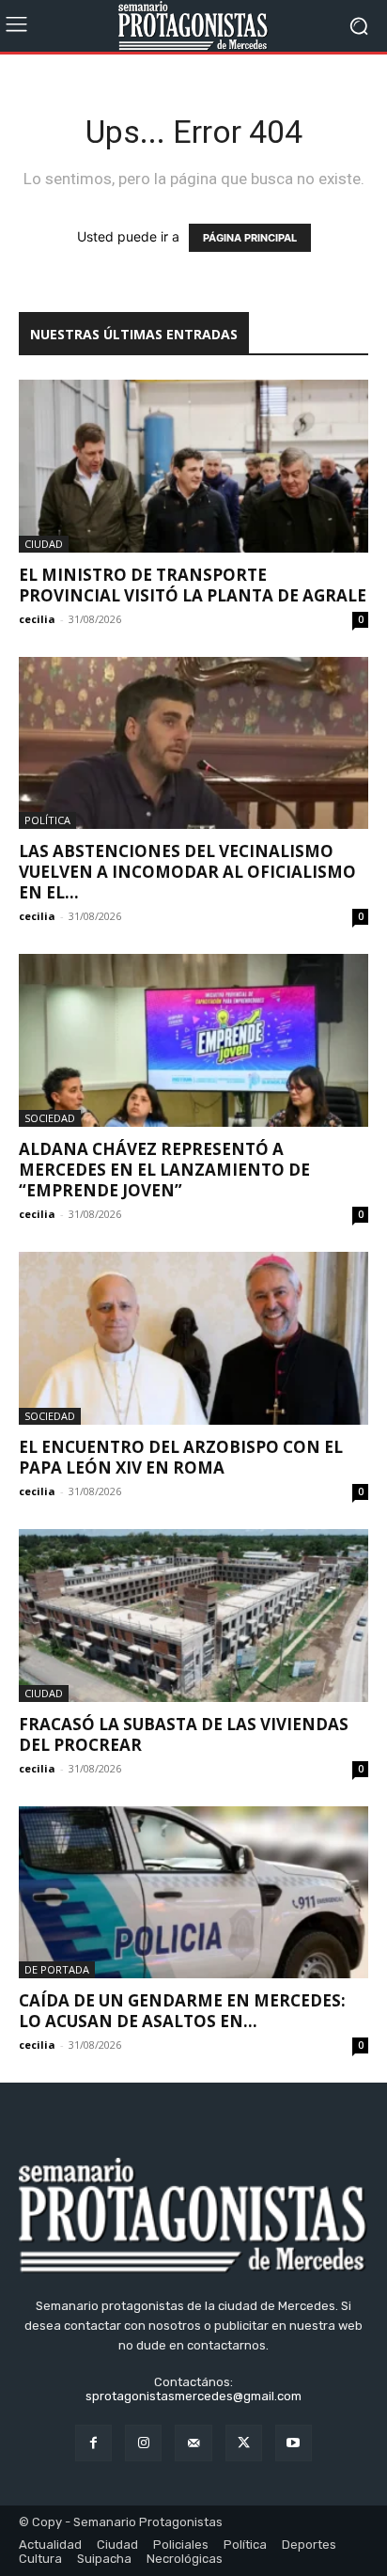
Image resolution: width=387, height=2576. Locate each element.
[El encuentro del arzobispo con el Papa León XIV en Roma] (193, 1338)
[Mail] (193, 2443)
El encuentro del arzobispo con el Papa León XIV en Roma (181, 1457)
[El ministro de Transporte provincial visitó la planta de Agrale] (193, 466)
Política (47, 820)
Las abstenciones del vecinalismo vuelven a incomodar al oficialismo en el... (187, 872)
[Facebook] (93, 2443)
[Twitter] (244, 2443)
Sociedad (50, 1118)
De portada (57, 1969)
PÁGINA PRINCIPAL (250, 238)
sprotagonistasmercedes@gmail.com (193, 2396)
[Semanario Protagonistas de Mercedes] (193, 26)
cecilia (37, 619)
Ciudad (44, 544)
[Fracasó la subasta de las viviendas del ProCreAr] (193, 1616)
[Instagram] (143, 2443)
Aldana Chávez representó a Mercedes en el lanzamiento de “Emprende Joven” (164, 1170)
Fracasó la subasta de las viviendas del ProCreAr (184, 1734)
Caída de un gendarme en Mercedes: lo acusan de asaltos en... (182, 2011)
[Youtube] (294, 2443)
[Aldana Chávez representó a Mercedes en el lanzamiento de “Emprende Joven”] (193, 1040)
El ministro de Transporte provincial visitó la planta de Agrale (193, 585)
